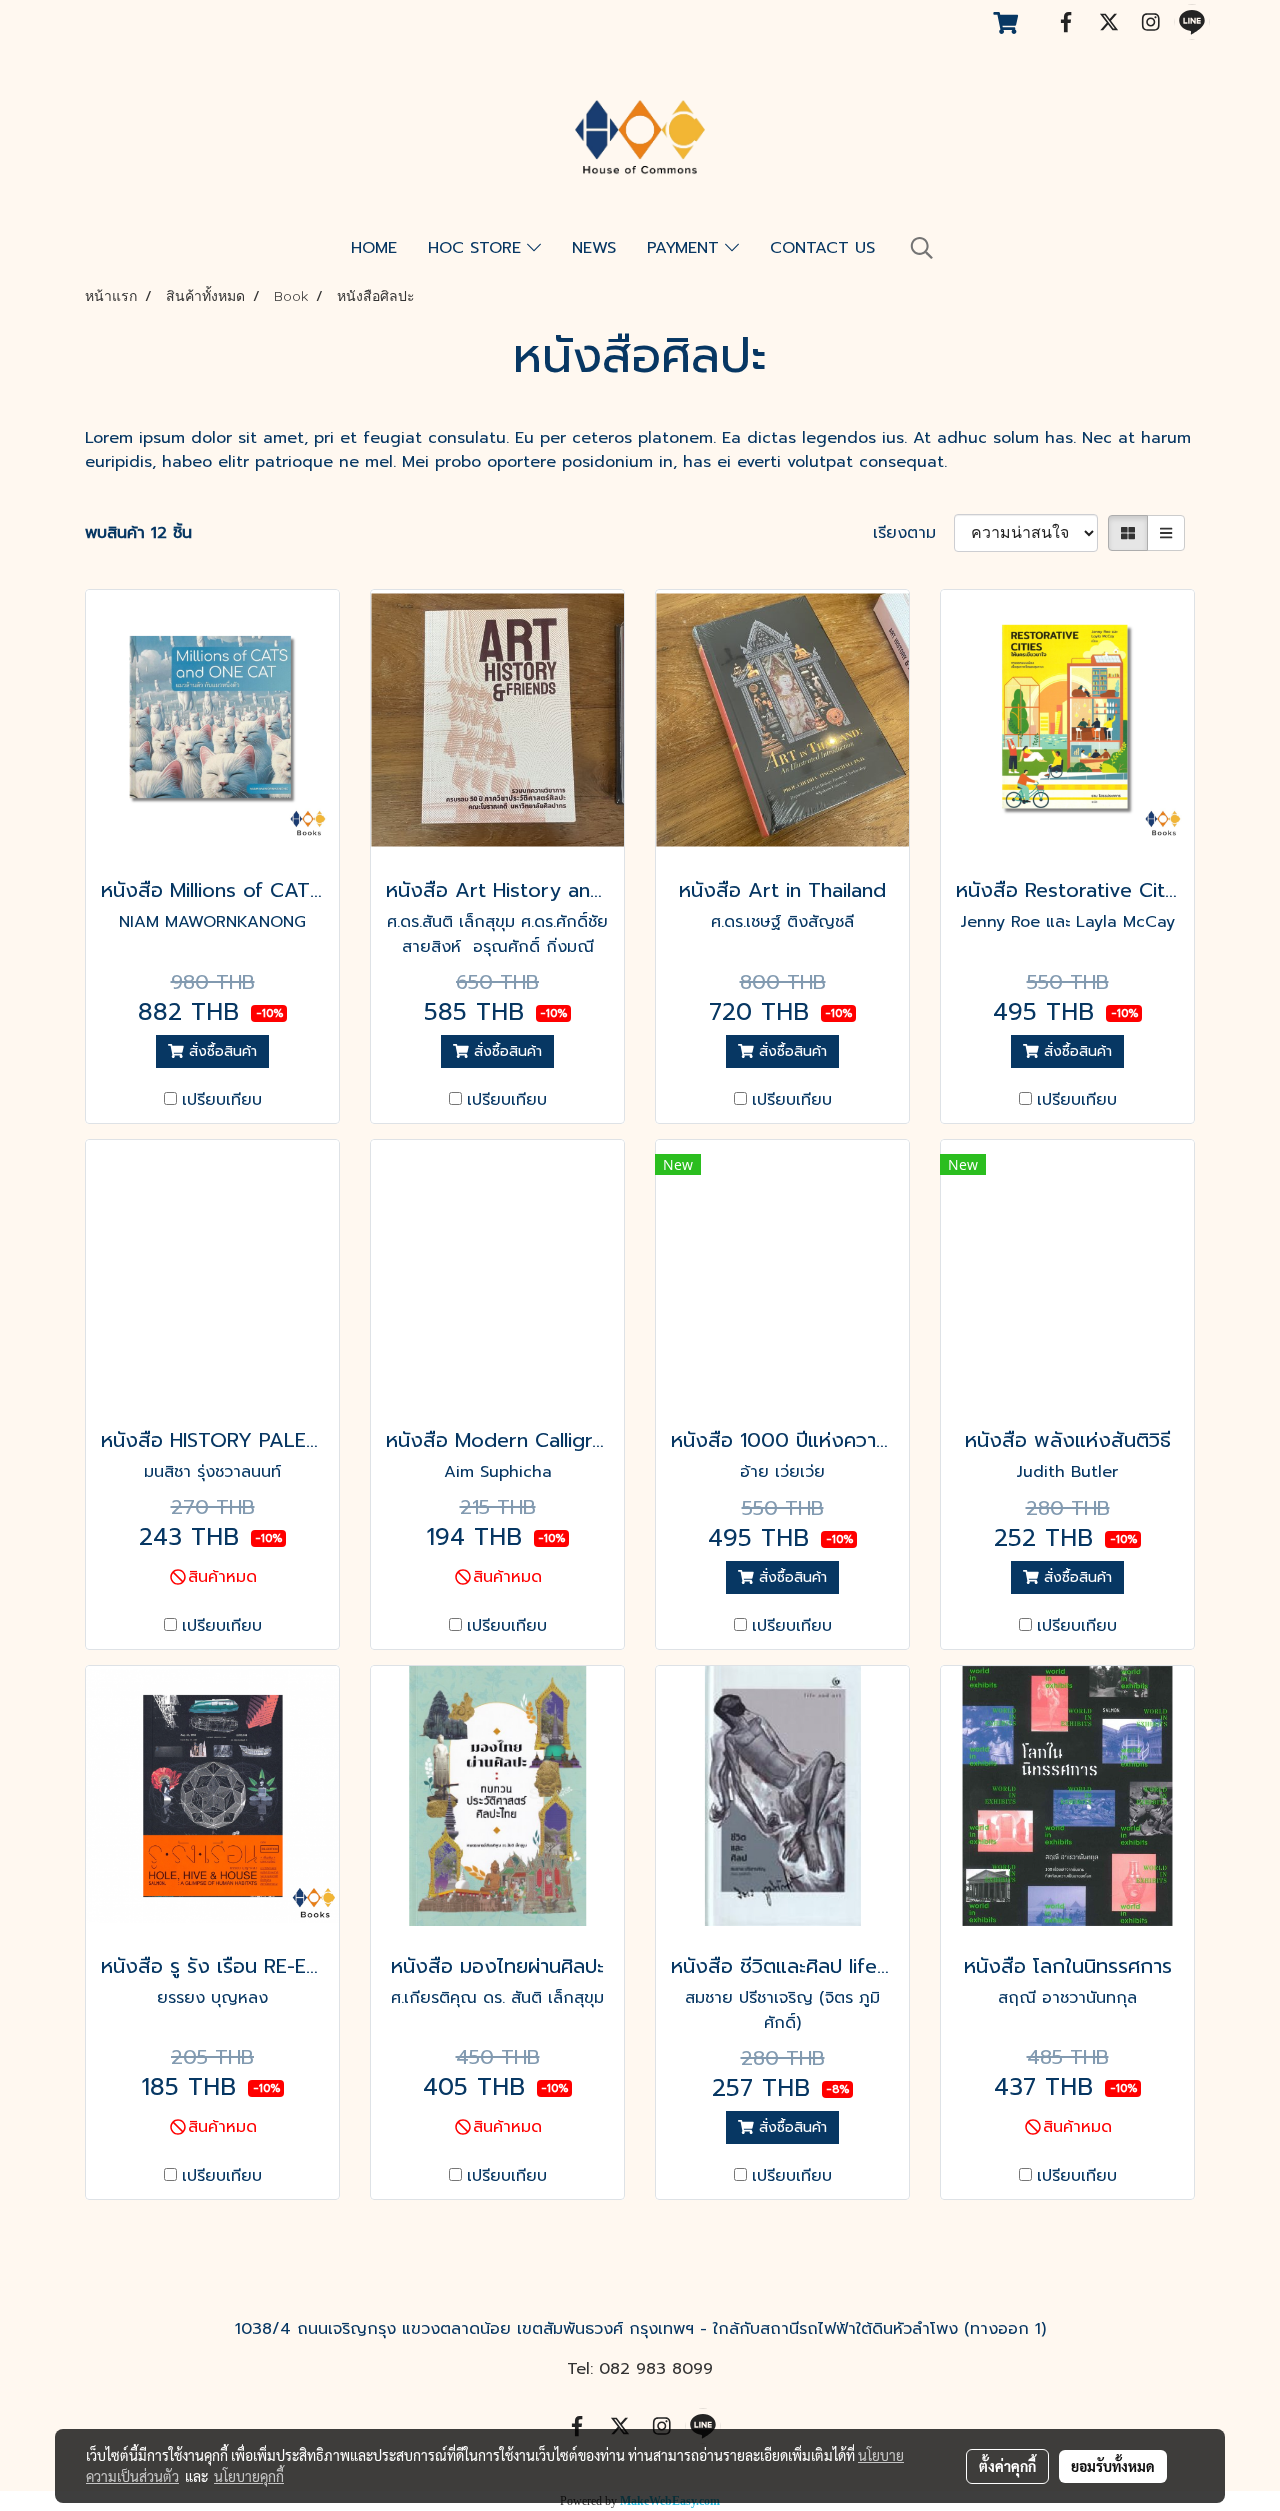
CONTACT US (822, 248)
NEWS (594, 248)
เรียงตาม (913, 533)
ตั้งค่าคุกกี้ (1007, 2466)
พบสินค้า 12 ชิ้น (138, 533)
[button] (922, 248)
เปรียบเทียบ (222, 1100)
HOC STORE (477, 248)
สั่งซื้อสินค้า (220, 1051)
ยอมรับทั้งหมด (1113, 2466)
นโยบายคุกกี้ (249, 2476)
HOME (374, 248)
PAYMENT (686, 248)
